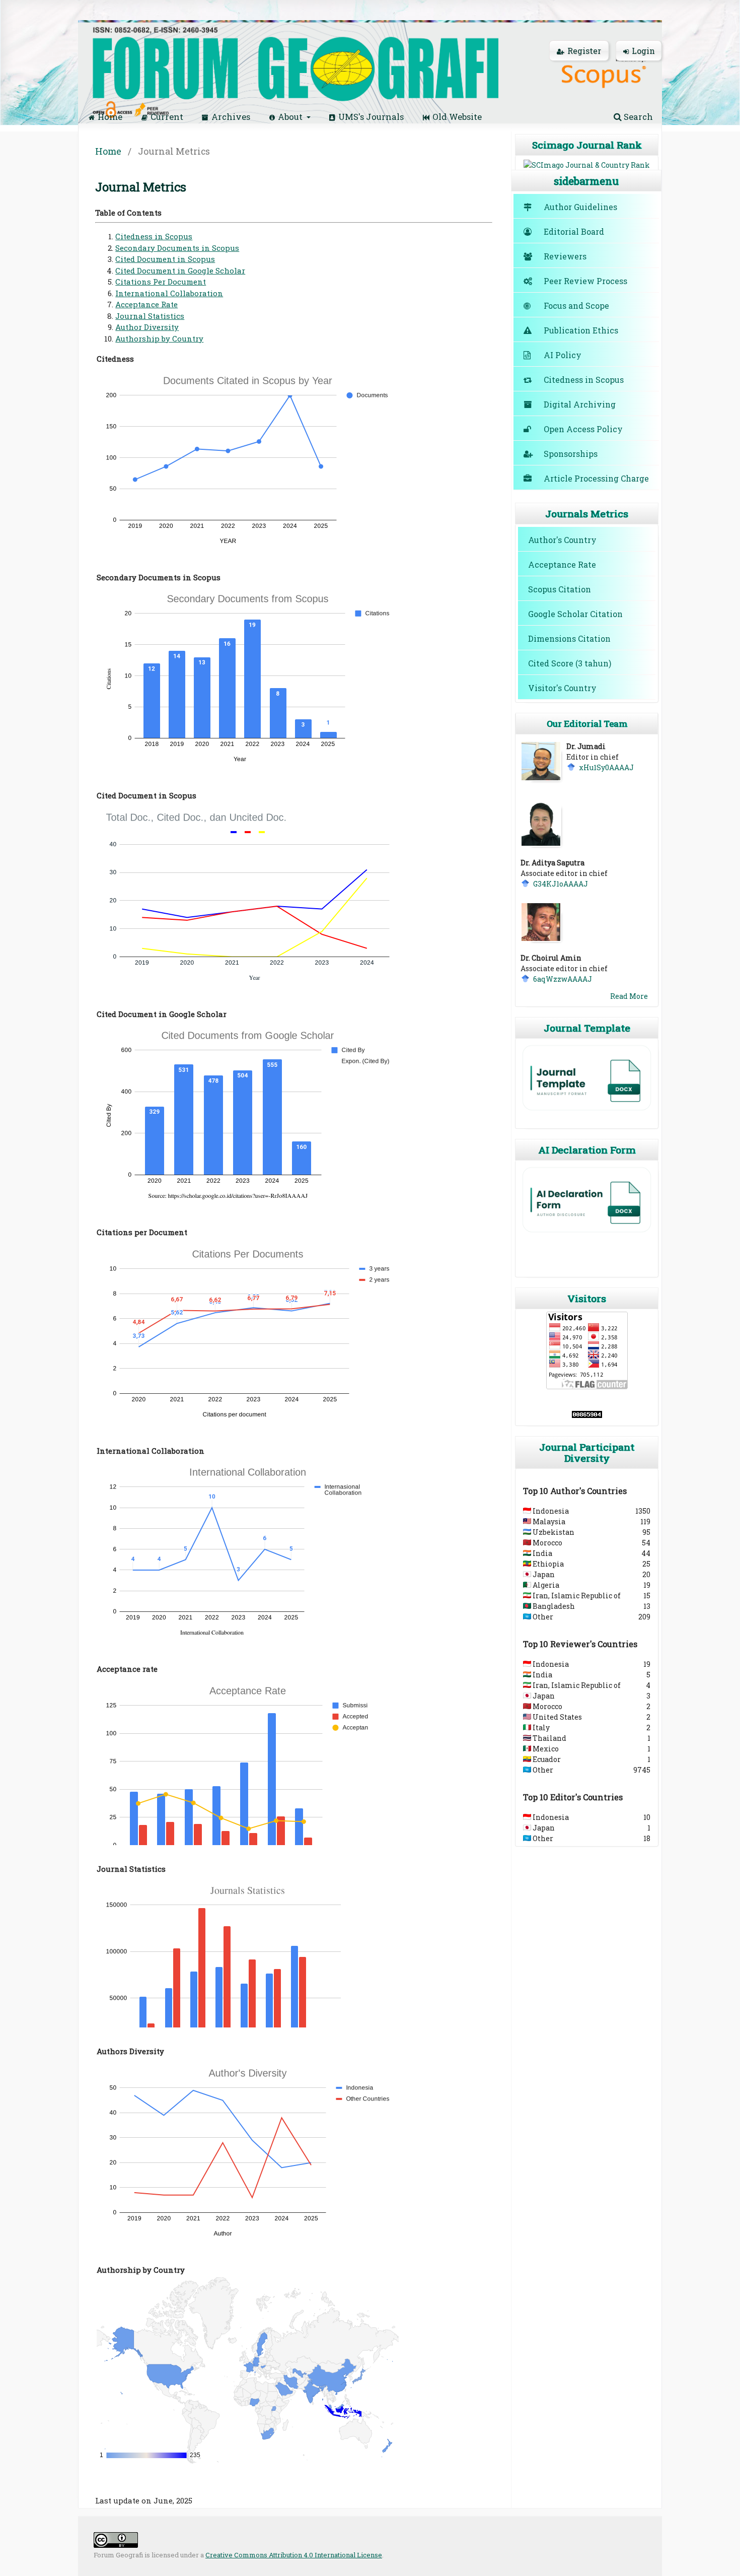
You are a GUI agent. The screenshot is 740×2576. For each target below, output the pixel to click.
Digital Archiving (580, 404)
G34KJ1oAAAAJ (561, 884)
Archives (231, 117)
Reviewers (565, 256)
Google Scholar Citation (575, 614)
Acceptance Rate (562, 564)
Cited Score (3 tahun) (570, 663)
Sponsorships (571, 454)
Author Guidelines (580, 207)
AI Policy (563, 355)
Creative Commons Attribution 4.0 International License (294, 2555)
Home (110, 117)
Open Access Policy (583, 429)
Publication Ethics (581, 330)
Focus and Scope (576, 306)
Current (167, 117)
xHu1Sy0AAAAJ (606, 767)
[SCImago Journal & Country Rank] (587, 165)
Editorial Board (574, 231)
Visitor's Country (562, 688)
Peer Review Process (585, 281)
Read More (629, 996)
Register (584, 51)
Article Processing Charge (596, 478)
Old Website (457, 117)
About (291, 117)
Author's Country (562, 540)
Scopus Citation (560, 589)
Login (643, 51)
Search (637, 117)
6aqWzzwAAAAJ (563, 979)
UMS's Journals (371, 117)
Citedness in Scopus (584, 380)
